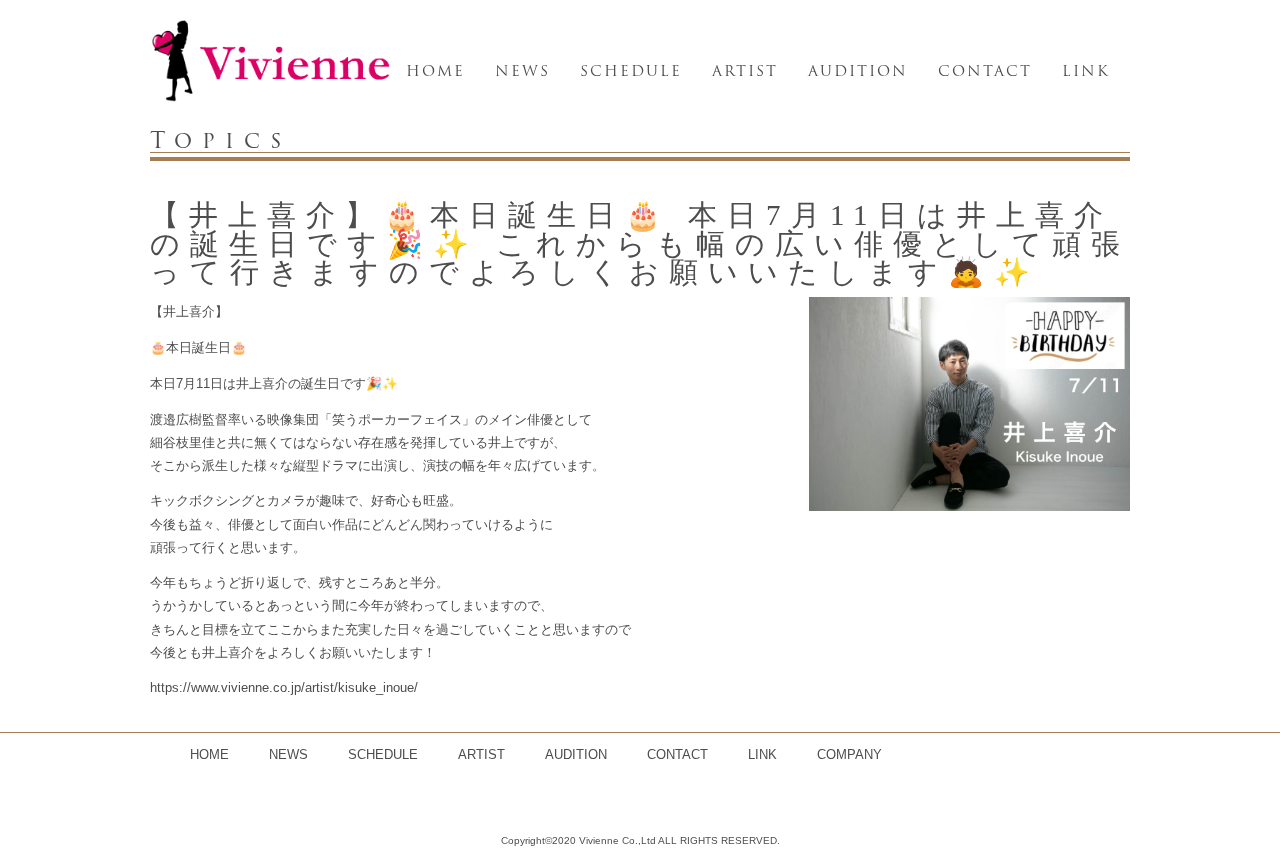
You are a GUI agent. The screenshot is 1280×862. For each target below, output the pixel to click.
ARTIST (745, 71)
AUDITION (858, 71)
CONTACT (985, 71)
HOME (435, 71)
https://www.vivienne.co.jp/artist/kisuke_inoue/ (284, 687)
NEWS (522, 71)
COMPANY (849, 754)
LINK (1086, 71)
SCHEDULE (631, 71)
